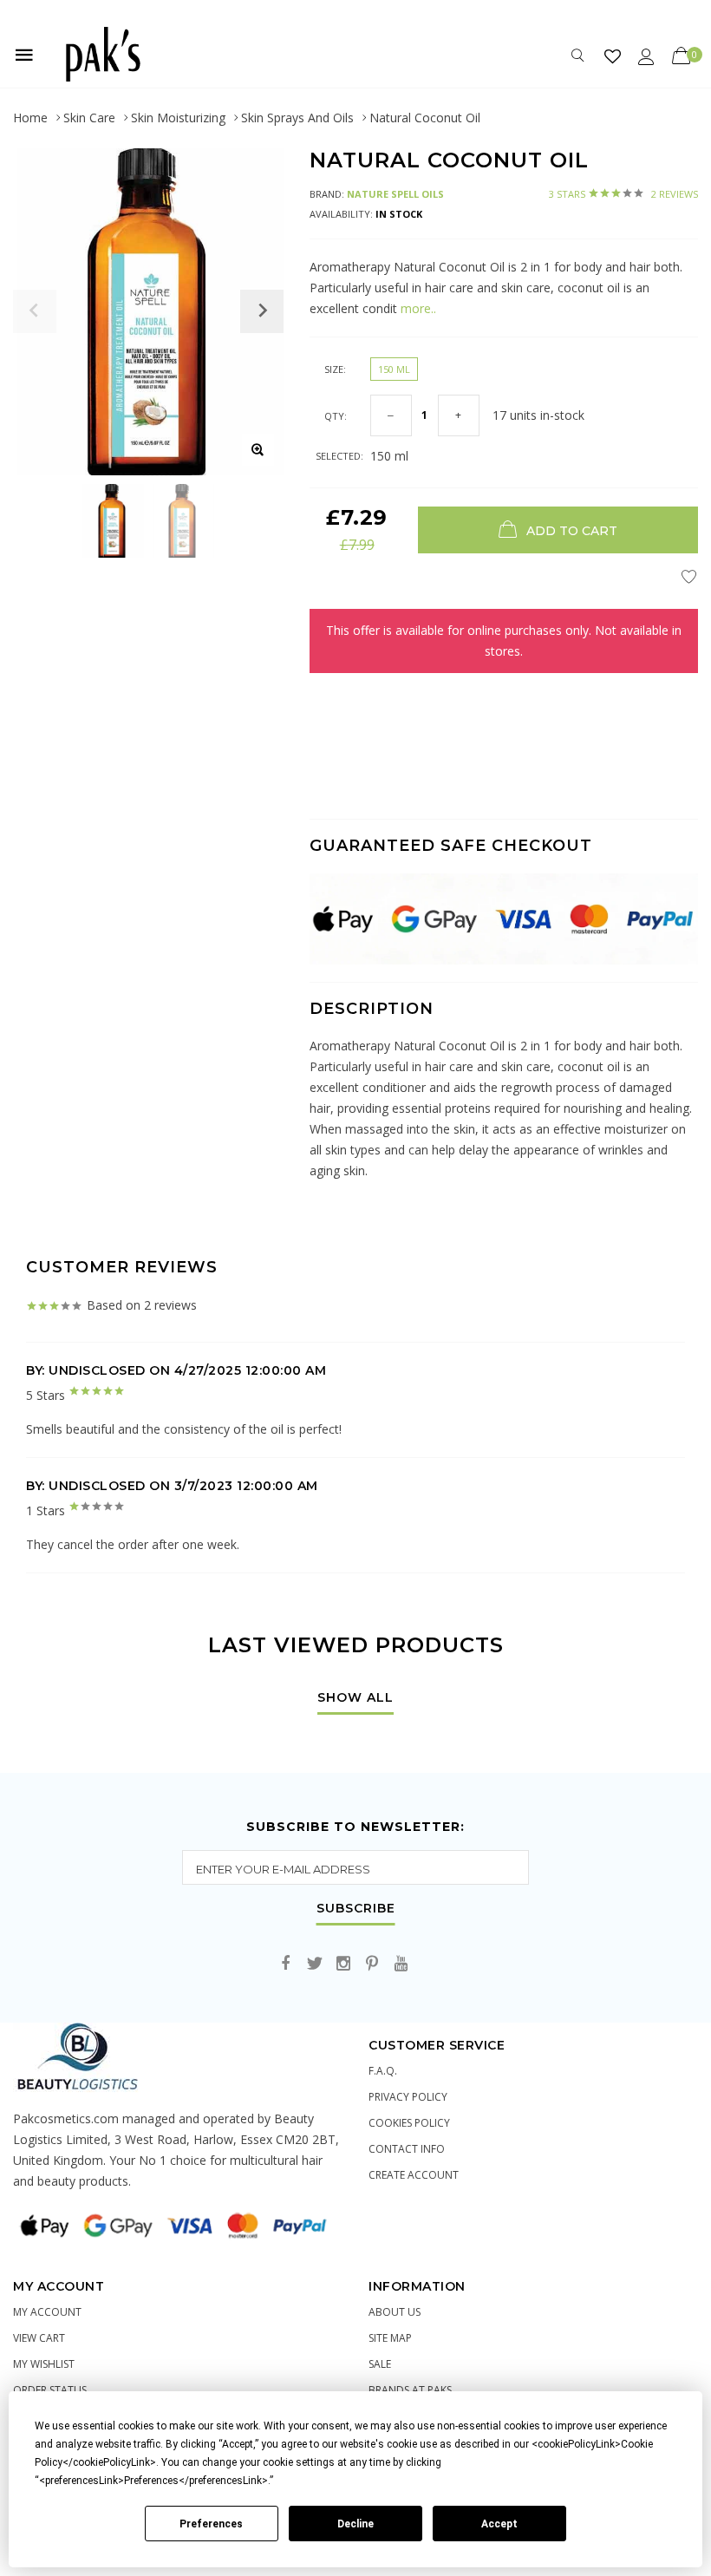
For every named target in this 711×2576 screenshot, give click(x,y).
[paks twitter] (315, 1964)
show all (355, 1698)
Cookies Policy (409, 2123)
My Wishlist (44, 2364)
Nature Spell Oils (395, 194)
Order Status (50, 2390)
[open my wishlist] (613, 56)
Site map (390, 2338)
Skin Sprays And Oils (297, 118)
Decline (355, 2524)
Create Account (414, 2175)
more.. (417, 308)
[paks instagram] (343, 1964)
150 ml (394, 369)
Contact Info (407, 2149)
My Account (47, 2312)
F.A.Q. (383, 2071)
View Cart (39, 2338)
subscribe (356, 1909)
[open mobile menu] (24, 55)
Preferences (211, 2524)
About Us (395, 2312)
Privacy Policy (408, 2097)
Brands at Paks (410, 2390)
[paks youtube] (401, 1964)
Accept (499, 2524)
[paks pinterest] (372, 1964)
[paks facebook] (286, 1964)
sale (380, 2364)
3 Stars (623, 194)
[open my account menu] (646, 56)
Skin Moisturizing (178, 118)
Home (30, 118)
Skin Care (89, 118)
